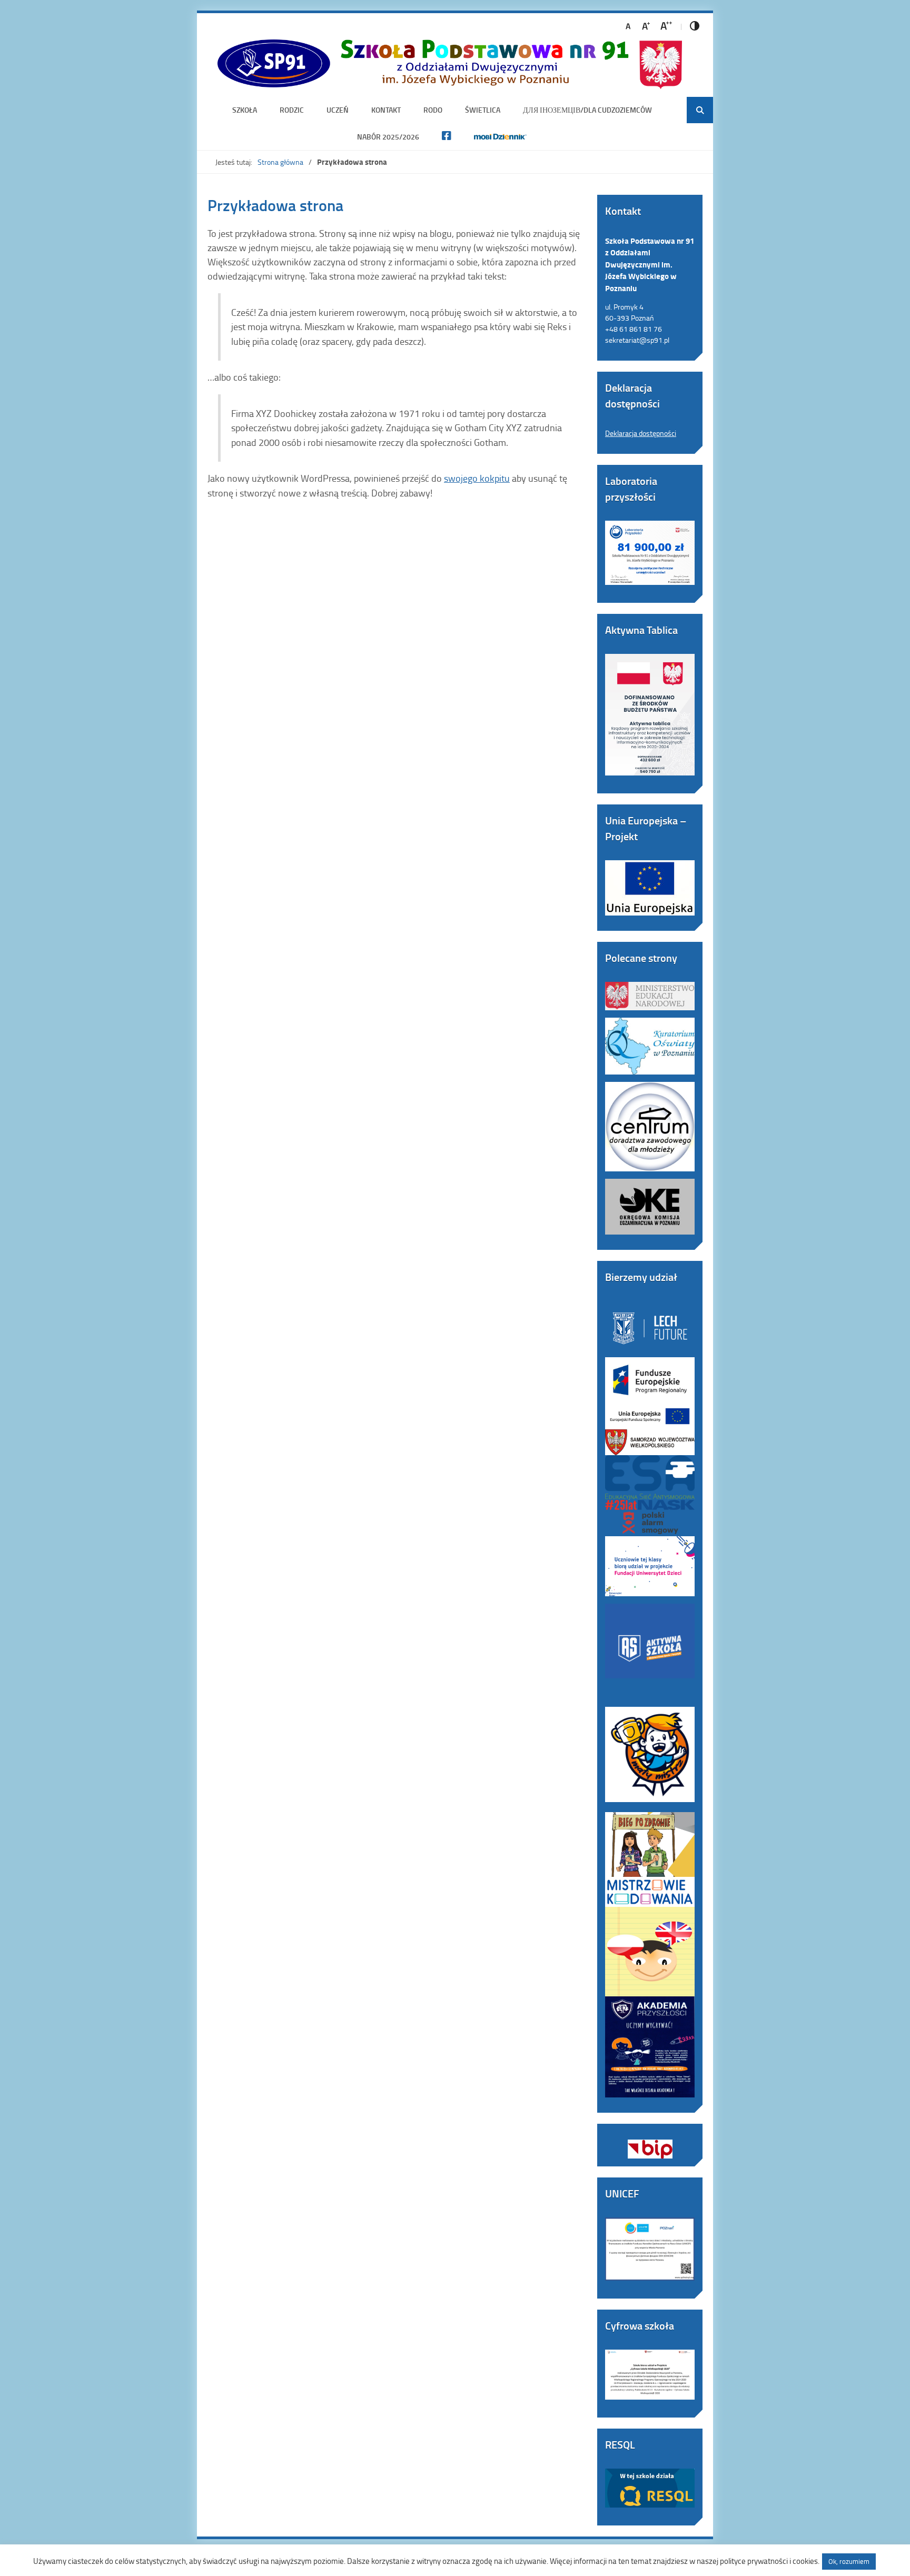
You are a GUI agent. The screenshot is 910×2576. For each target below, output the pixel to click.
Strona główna (280, 162)
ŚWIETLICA (483, 110)
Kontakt (386, 110)
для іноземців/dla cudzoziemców (587, 110)
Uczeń (338, 110)
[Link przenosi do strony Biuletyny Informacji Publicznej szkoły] (650, 2141)
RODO (433, 110)
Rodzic (292, 110)
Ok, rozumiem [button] (849, 2561)
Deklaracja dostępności (641, 433)
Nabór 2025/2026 (388, 137)
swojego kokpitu (477, 478)
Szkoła (245, 110)
